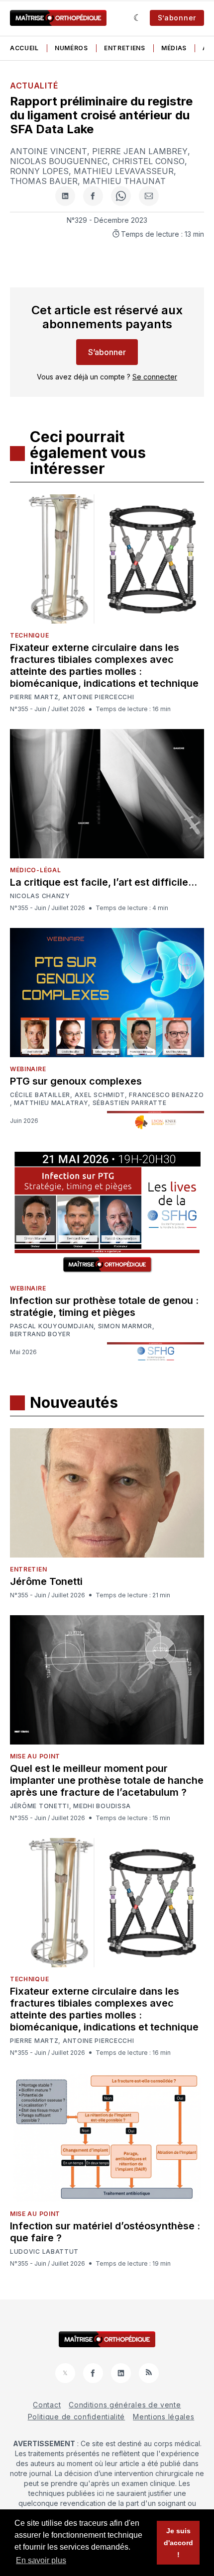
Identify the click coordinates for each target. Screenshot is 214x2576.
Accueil (24, 48)
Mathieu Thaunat (124, 181)
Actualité (34, 86)
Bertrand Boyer (40, 1334)
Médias (174, 48)
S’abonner (177, 18)
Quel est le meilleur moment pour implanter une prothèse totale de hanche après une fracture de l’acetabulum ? (107, 1780)
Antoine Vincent (49, 151)
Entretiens (125, 48)
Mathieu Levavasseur (124, 171)
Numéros (71, 48)
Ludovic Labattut (44, 2252)
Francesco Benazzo (166, 1095)
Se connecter (155, 377)
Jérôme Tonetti (46, 1581)
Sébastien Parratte (130, 1103)
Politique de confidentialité (77, 2417)
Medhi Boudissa (102, 1806)
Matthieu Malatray (51, 1103)
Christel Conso (149, 161)
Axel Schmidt (100, 1095)
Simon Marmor (125, 1326)
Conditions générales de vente (125, 2405)
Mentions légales (163, 2417)
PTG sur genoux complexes (76, 1081)
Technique (29, 635)
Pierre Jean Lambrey (140, 151)
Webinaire (28, 1069)
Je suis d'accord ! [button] (178, 2543)
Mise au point (35, 1756)
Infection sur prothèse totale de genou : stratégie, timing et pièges (104, 1306)
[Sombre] (138, 18)
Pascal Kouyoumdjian (52, 1326)
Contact (47, 2405)
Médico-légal (35, 870)
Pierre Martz (34, 697)
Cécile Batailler (40, 1095)
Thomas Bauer (44, 181)
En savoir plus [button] (41, 2560)
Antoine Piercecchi (99, 697)
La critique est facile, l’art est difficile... (104, 882)
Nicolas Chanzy (40, 896)
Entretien (28, 1569)
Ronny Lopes (39, 171)
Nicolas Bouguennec (59, 161)
